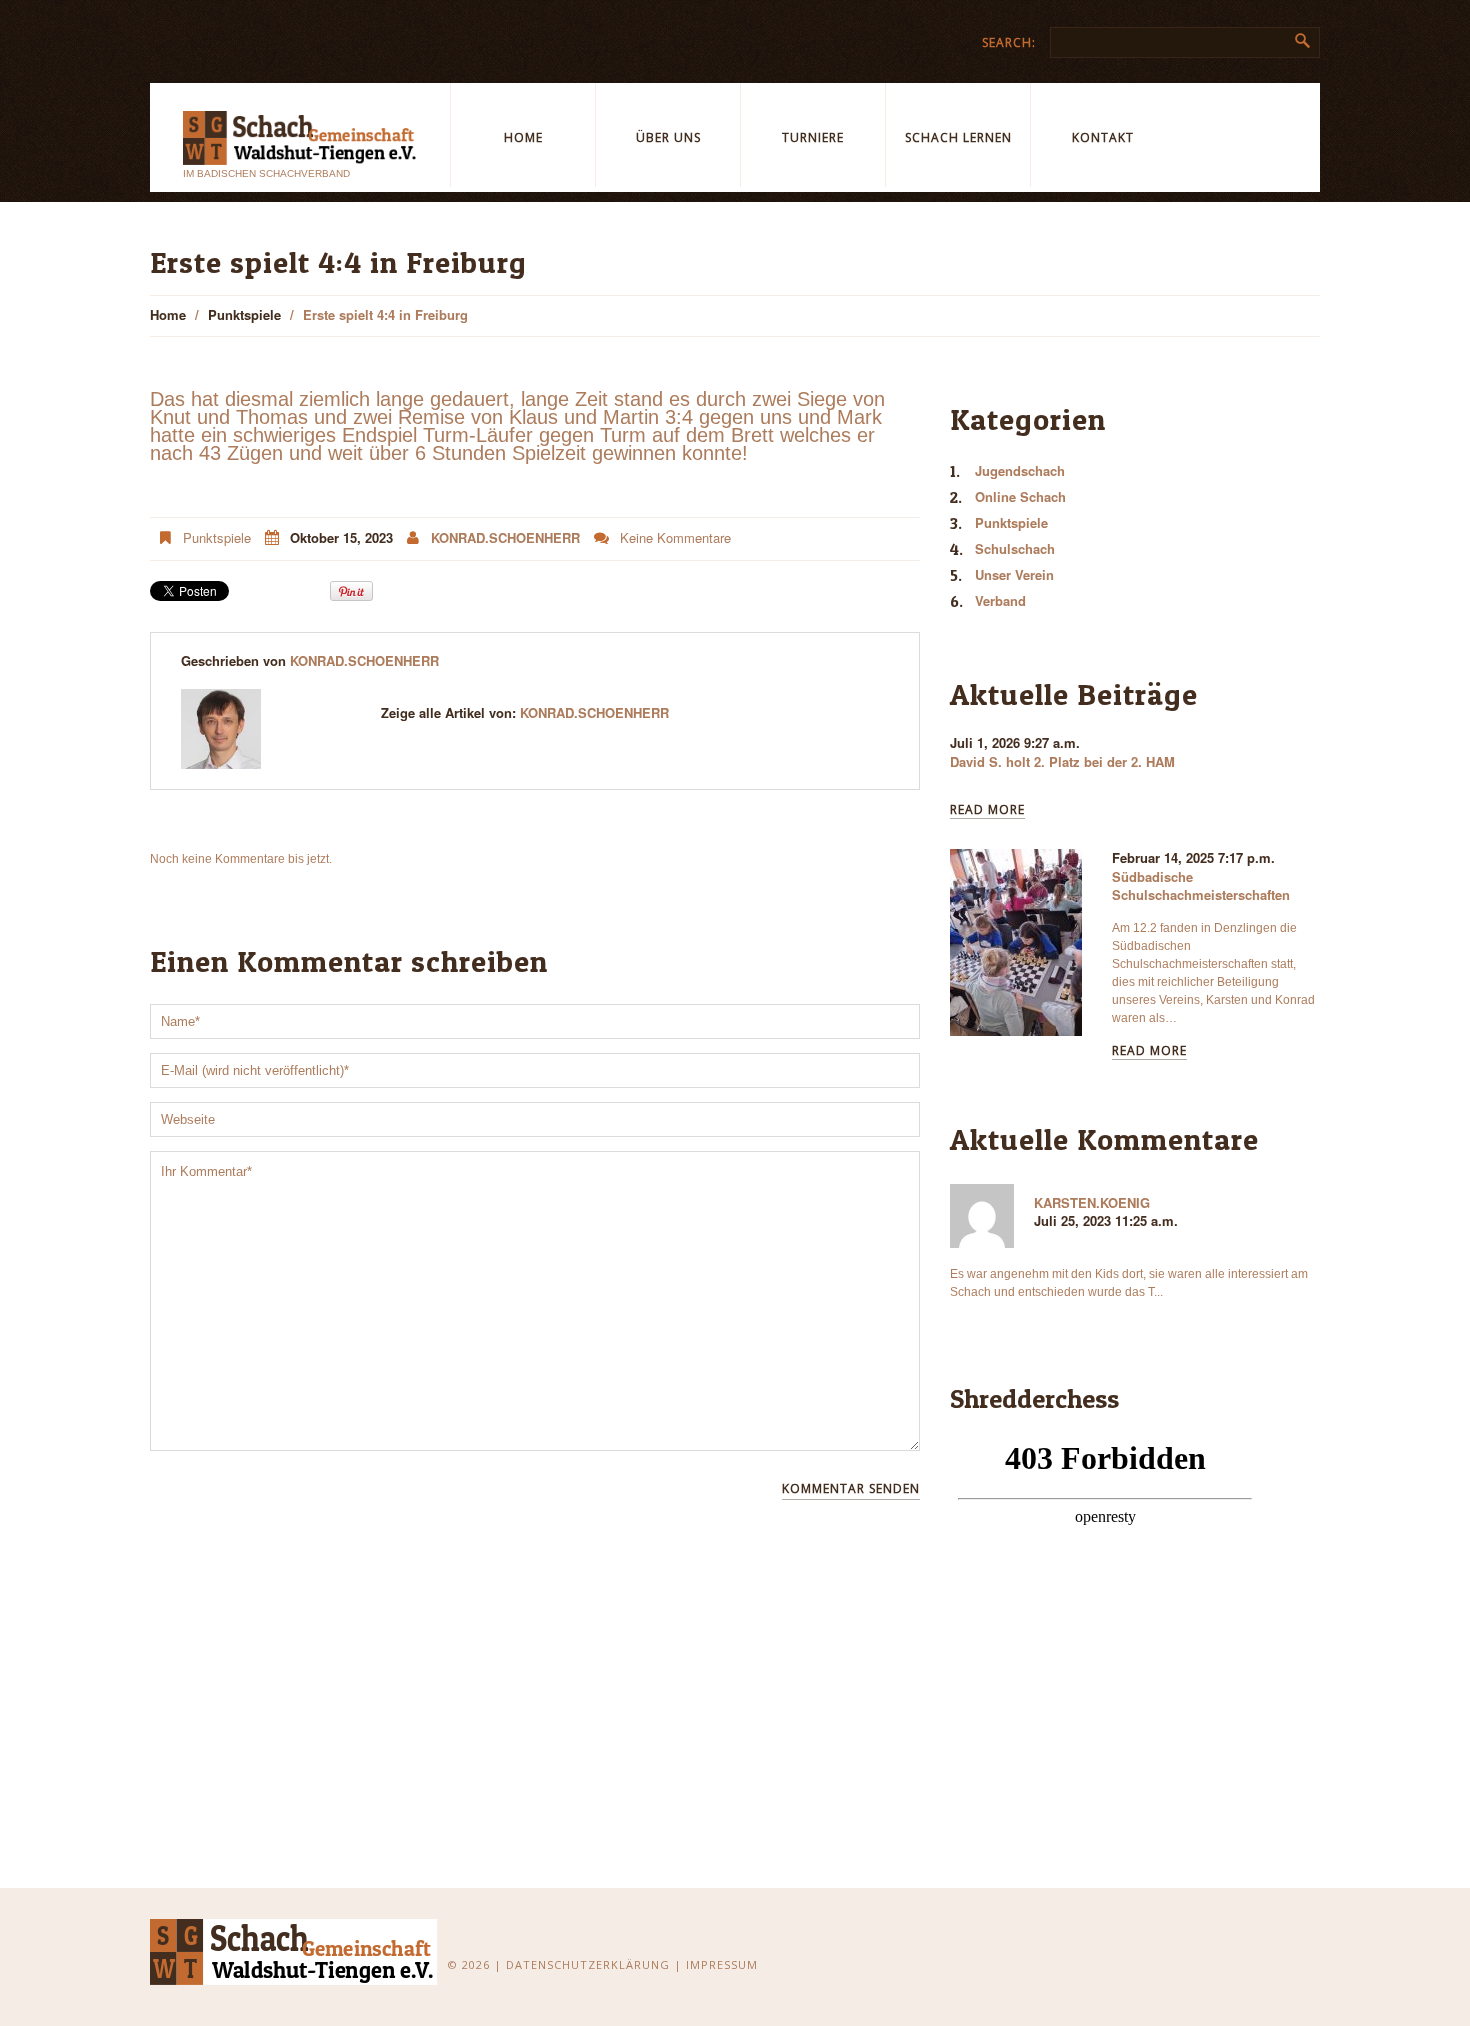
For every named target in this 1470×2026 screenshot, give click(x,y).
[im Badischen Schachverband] (294, 1950)
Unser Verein (1014, 574)
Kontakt (1103, 137)
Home (523, 137)
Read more (987, 810)
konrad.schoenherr (505, 537)
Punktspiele (244, 314)
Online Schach (1020, 496)
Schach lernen (958, 137)
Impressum (722, 1964)
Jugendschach (1020, 470)
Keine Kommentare (675, 537)
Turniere (813, 137)
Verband (1000, 600)
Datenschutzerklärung (588, 1964)
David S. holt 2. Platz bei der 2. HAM (1062, 761)
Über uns (668, 137)
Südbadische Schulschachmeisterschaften (1201, 885)
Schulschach (1015, 548)
